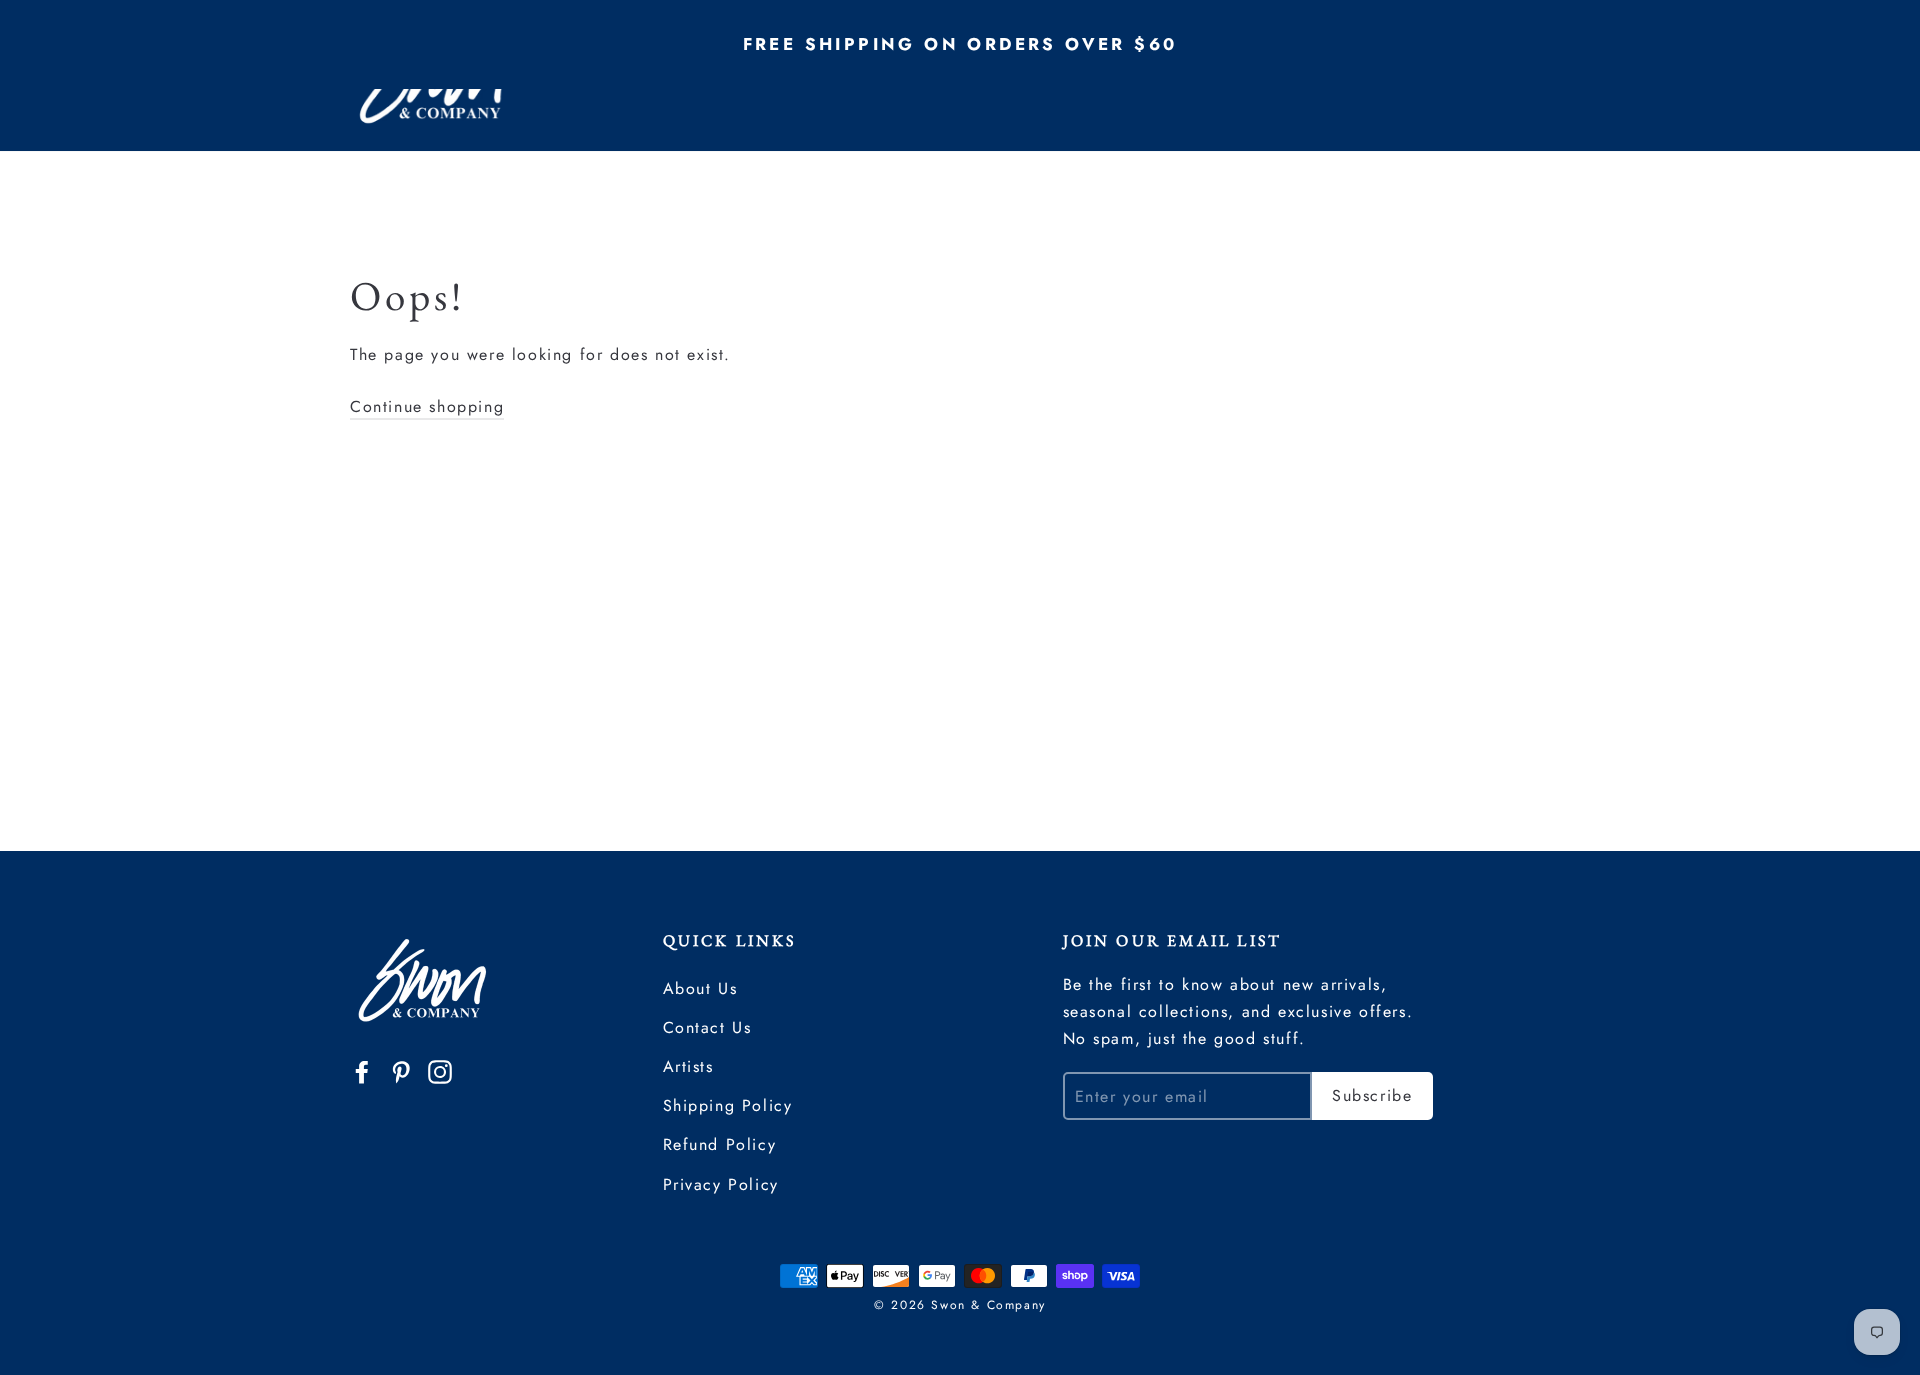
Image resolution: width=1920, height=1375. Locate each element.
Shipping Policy (728, 1105)
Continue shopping (427, 406)
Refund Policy (720, 1144)
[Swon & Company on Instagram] (440, 1070)
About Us (700, 988)
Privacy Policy (721, 1184)
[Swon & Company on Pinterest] (401, 1070)
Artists (688, 1066)
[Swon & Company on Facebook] (362, 1070)
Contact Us (707, 1027)
